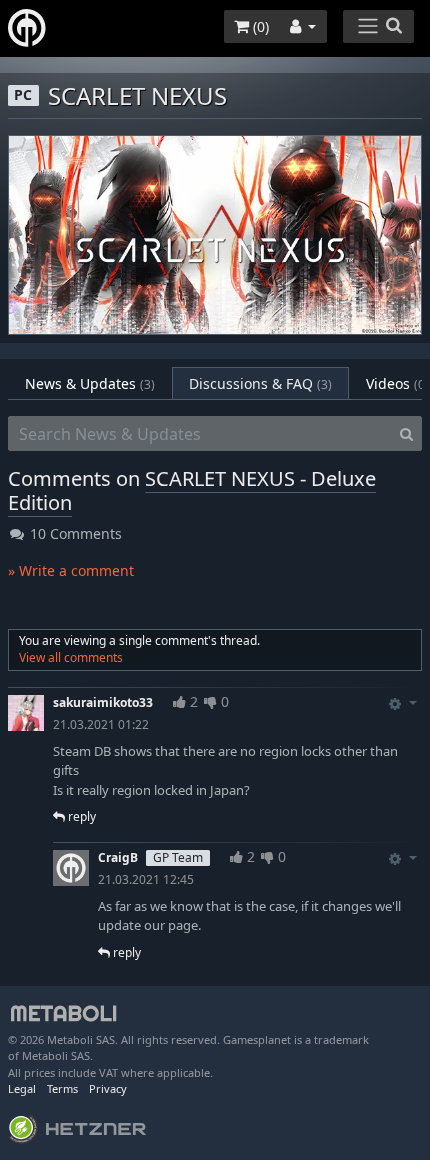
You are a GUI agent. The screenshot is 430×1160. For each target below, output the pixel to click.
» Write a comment (71, 570)
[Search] (406, 434)
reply (80, 816)
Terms (62, 1088)
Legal (22, 1088)
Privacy (108, 1088)
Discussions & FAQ (260, 383)
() (259, 26)
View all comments (71, 657)
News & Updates (90, 383)
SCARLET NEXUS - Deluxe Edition (192, 490)
